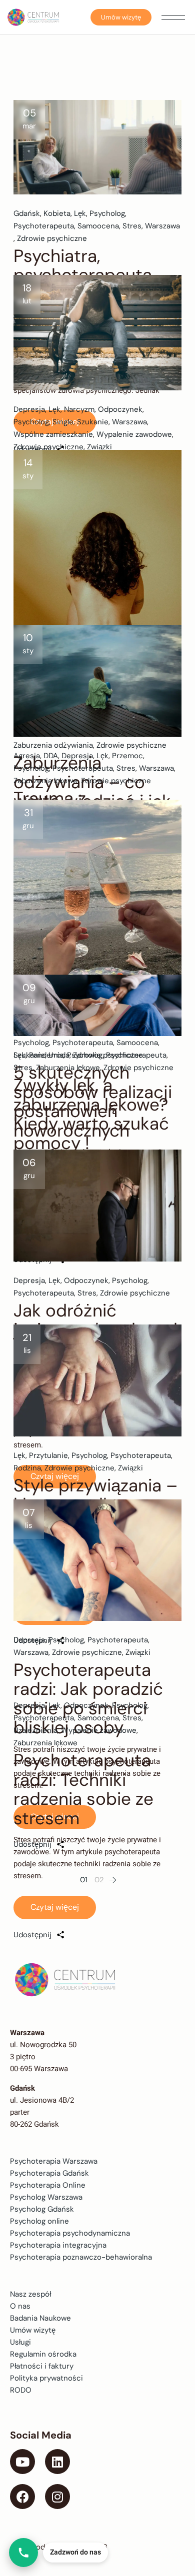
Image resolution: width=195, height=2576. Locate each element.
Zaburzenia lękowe (45, 781)
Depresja (29, 409)
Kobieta (57, 213)
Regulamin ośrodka (43, 2354)
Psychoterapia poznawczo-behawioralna (81, 2257)
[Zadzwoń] (23, 2553)
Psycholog (107, 213)
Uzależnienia (35, 1730)
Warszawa (162, 226)
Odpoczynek (120, 409)
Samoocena (98, 226)
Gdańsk (27, 213)
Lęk (80, 213)
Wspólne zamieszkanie (53, 434)
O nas (20, 2306)
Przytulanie (48, 1455)
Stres (132, 226)
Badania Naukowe (40, 2318)
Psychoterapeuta (44, 226)
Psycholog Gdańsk (42, 2209)
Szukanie (93, 422)
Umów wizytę (121, 17)
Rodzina (27, 1468)
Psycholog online (39, 2221)
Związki (99, 447)
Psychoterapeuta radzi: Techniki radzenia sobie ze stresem (83, 1789)
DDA (51, 756)
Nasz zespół (30, 2294)
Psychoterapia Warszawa (54, 2161)
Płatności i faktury (42, 2366)
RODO (21, 2390)
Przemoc (127, 756)
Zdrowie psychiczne (52, 238)
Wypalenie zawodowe (134, 434)
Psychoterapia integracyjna (58, 2245)
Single (63, 422)
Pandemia (46, 1055)
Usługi (20, 2342)
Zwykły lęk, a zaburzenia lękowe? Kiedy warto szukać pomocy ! (91, 1114)
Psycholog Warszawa (46, 2197)
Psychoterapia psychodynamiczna (70, 2233)
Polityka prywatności (46, 2378)
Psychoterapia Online (48, 2185)
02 (99, 1880)
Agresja (27, 756)
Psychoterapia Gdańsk (49, 2173)
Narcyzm (79, 409)
